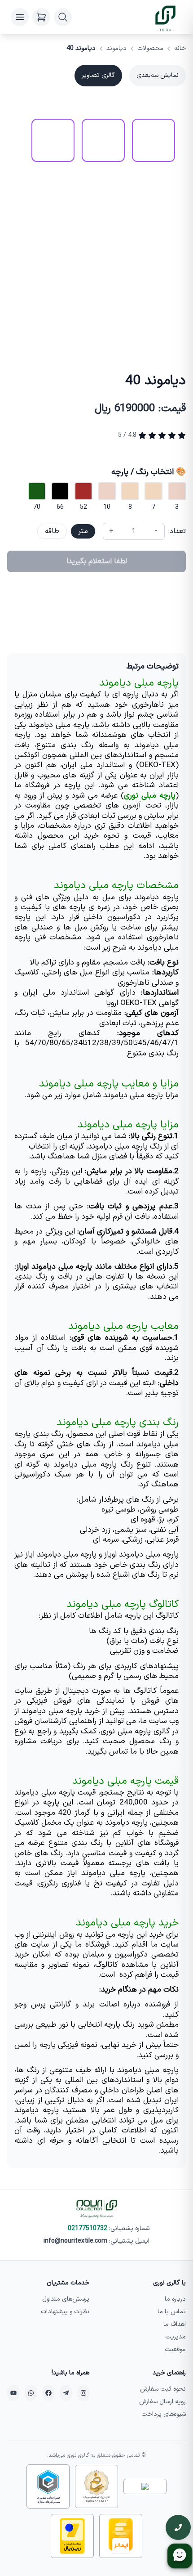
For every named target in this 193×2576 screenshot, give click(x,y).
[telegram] (66, 2393)
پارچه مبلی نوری (150, 796)
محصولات (150, 49)
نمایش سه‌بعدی (158, 75)
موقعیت (175, 2349)
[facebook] (48, 2393)
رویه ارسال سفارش (162, 2402)
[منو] (20, 17)
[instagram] (83, 2393)
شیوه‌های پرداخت (164, 2414)
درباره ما (175, 2299)
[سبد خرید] (41, 17)
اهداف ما (175, 2324)
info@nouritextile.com (75, 2241)
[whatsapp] (31, 2393)
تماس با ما (172, 2312)
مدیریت (175, 2337)
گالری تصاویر (98, 75)
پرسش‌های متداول (66, 2299)
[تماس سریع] (178, 2527)
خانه (180, 49)
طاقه (52, 531)
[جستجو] (63, 17)
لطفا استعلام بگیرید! (97, 561)
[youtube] (13, 2393)
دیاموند (116, 49)
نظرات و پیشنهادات (65, 2312)
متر (83, 531)
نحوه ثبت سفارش (163, 2389)
